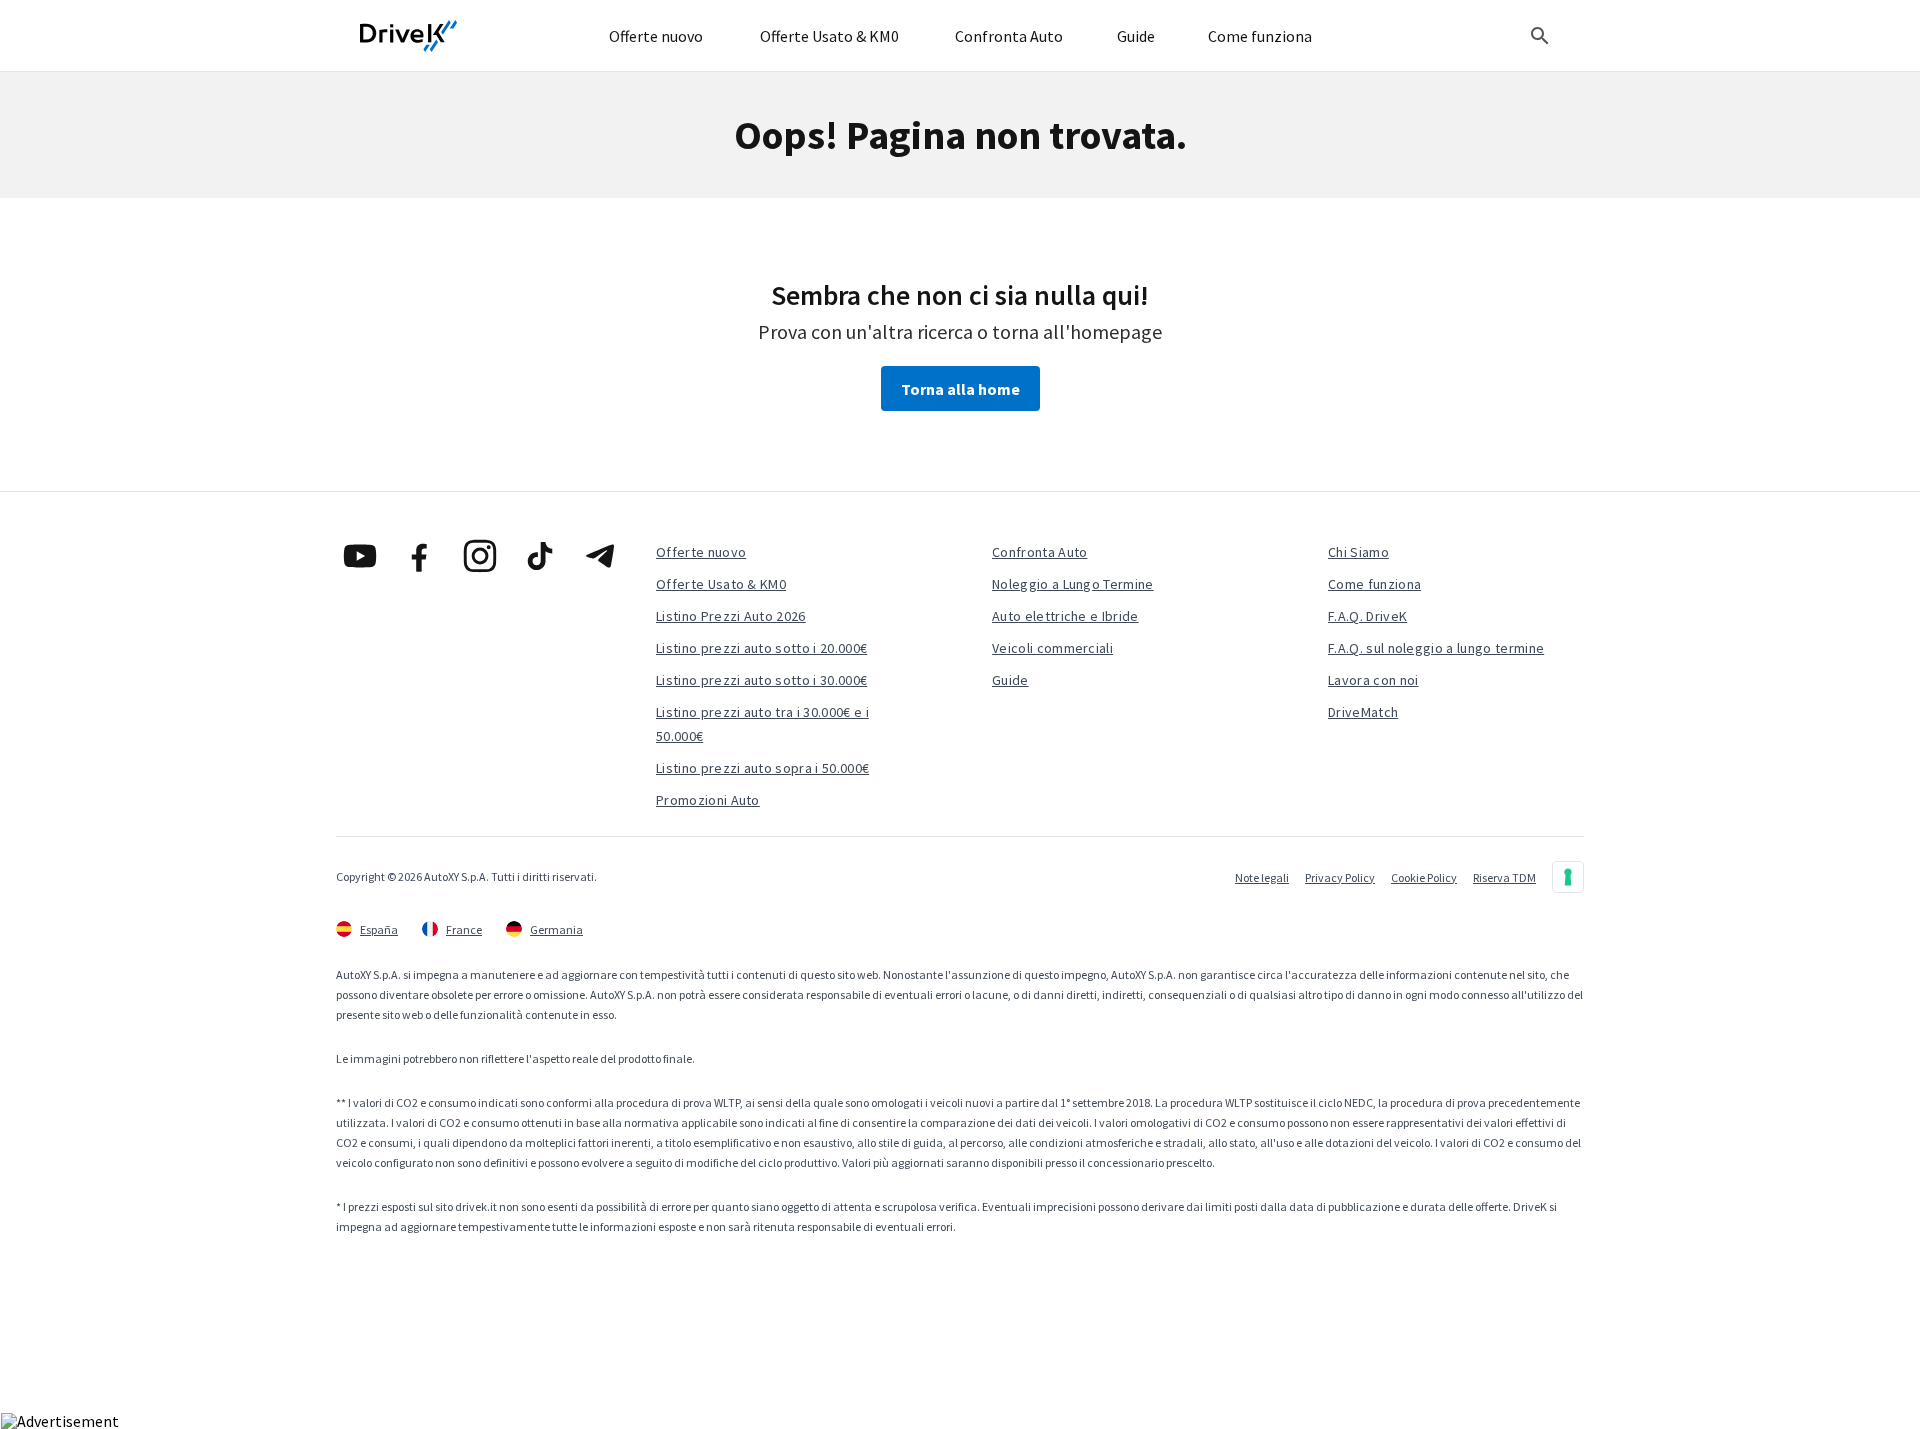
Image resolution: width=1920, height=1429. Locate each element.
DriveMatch (1363, 712)
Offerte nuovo (701, 552)
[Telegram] (600, 556)
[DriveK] (409, 36)
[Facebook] (420, 556)
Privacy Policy (1340, 877)
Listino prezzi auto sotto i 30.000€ (761, 680)
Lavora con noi (1373, 680)
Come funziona (1374, 584)
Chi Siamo (1358, 552)
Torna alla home (960, 389)
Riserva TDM (1504, 877)
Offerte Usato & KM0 (721, 584)
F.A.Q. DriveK (1367, 616)
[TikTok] (540, 556)
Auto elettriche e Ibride (1065, 616)
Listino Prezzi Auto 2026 (731, 616)
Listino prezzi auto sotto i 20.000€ (761, 648)
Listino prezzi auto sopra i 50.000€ (762, 768)
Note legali (1262, 877)
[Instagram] (480, 556)
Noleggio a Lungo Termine (1073, 584)
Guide (1010, 680)
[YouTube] (360, 556)
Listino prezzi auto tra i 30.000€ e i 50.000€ (762, 724)
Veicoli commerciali (1052, 648)
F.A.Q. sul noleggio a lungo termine (1436, 648)
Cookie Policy (1424, 877)
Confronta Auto (1039, 552)
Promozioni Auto (708, 800)
